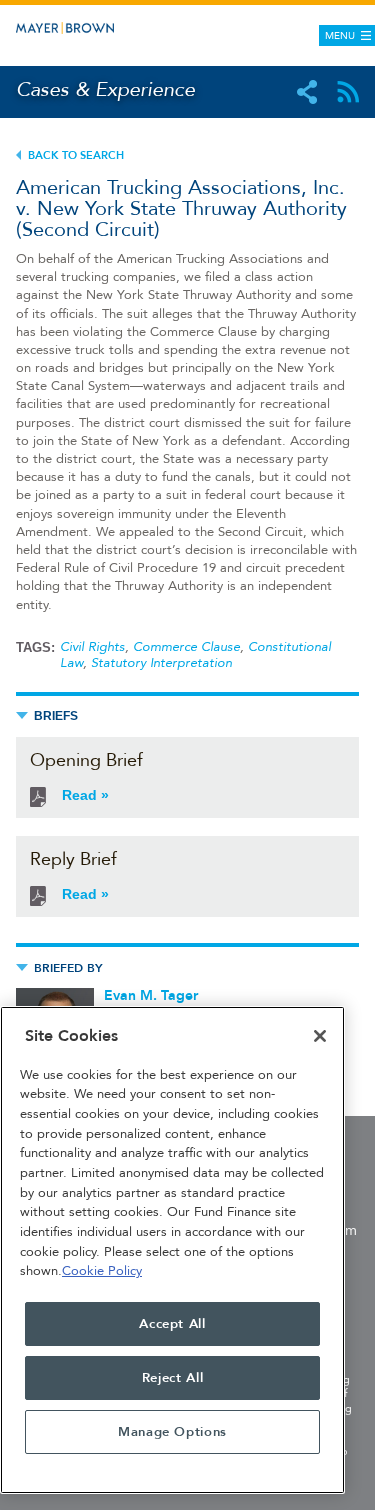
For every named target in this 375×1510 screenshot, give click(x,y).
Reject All (173, 1378)
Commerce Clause (186, 647)
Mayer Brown (99, 28)
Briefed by (68, 968)
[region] (172, 1250)
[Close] (320, 1036)
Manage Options (172, 1432)
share (307, 92)
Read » (85, 795)
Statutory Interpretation (161, 663)
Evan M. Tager (151, 995)
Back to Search (76, 155)
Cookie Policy (102, 1271)
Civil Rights (92, 647)
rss (348, 92)
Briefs (56, 716)
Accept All (172, 1324)
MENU (340, 36)
